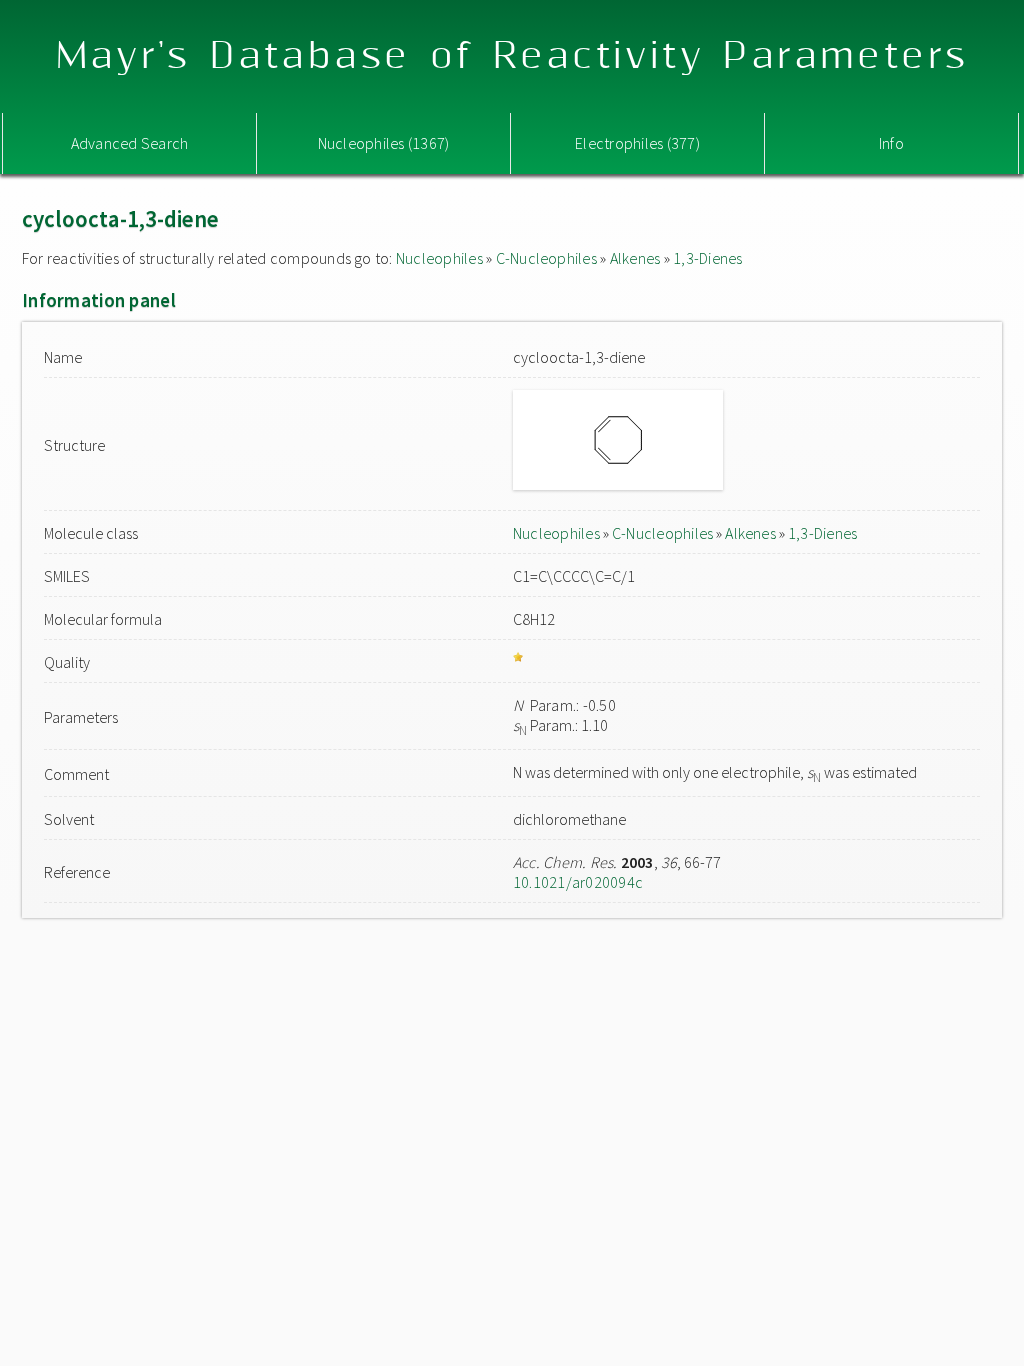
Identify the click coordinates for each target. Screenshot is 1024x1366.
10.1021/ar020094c (578, 882)
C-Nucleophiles (546, 258)
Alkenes (635, 258)
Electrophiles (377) (637, 143)
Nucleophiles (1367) (384, 143)
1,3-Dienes (707, 258)
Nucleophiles (439, 258)
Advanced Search (130, 143)
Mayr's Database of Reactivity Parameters (512, 56)
